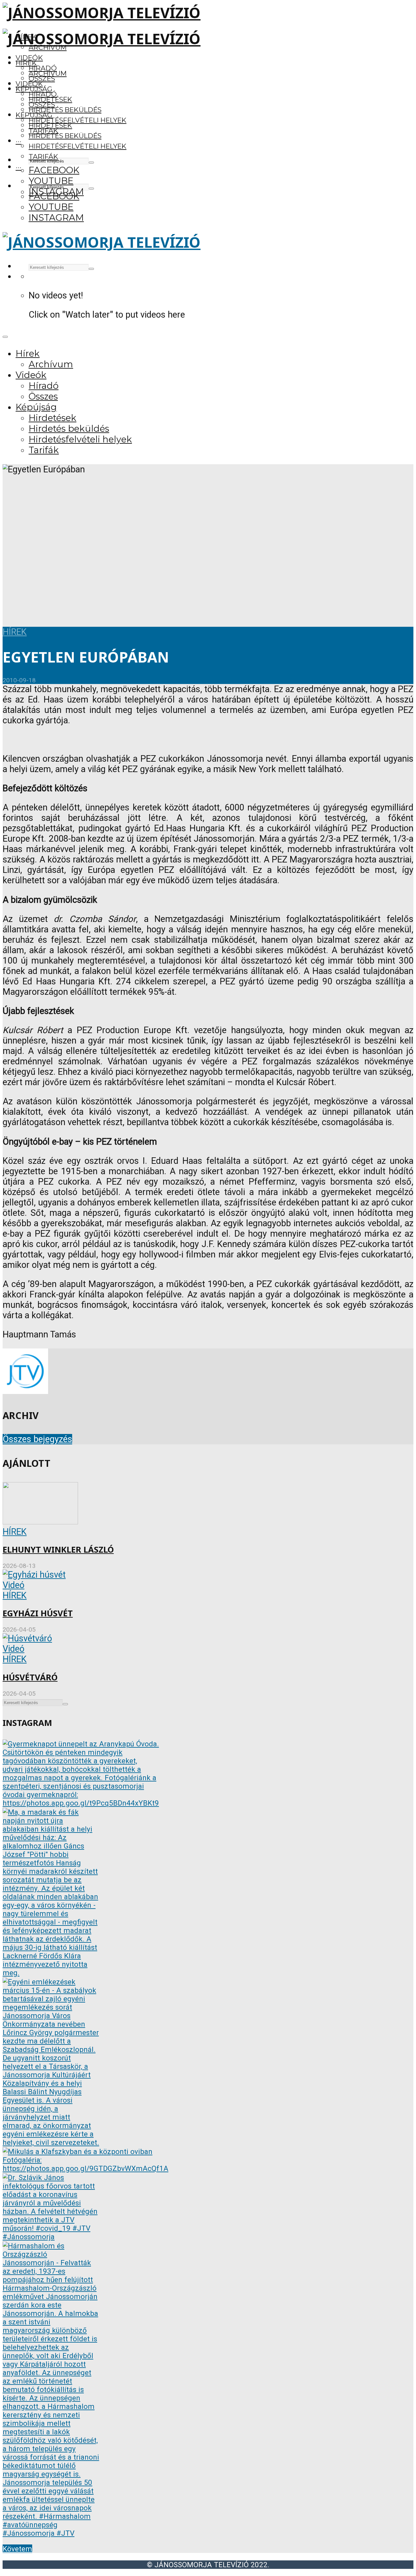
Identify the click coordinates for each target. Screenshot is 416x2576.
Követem (17, 2549)
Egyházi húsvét (38, 1613)
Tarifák (43, 157)
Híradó (43, 94)
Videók (29, 58)
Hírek (26, 63)
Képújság (34, 115)
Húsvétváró (30, 1677)
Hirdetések (50, 125)
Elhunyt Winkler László (58, 1550)
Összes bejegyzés (37, 1439)
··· (19, 141)
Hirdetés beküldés (65, 110)
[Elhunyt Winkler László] (40, 1521)
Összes (42, 79)
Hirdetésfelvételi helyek (78, 120)
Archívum (48, 73)
